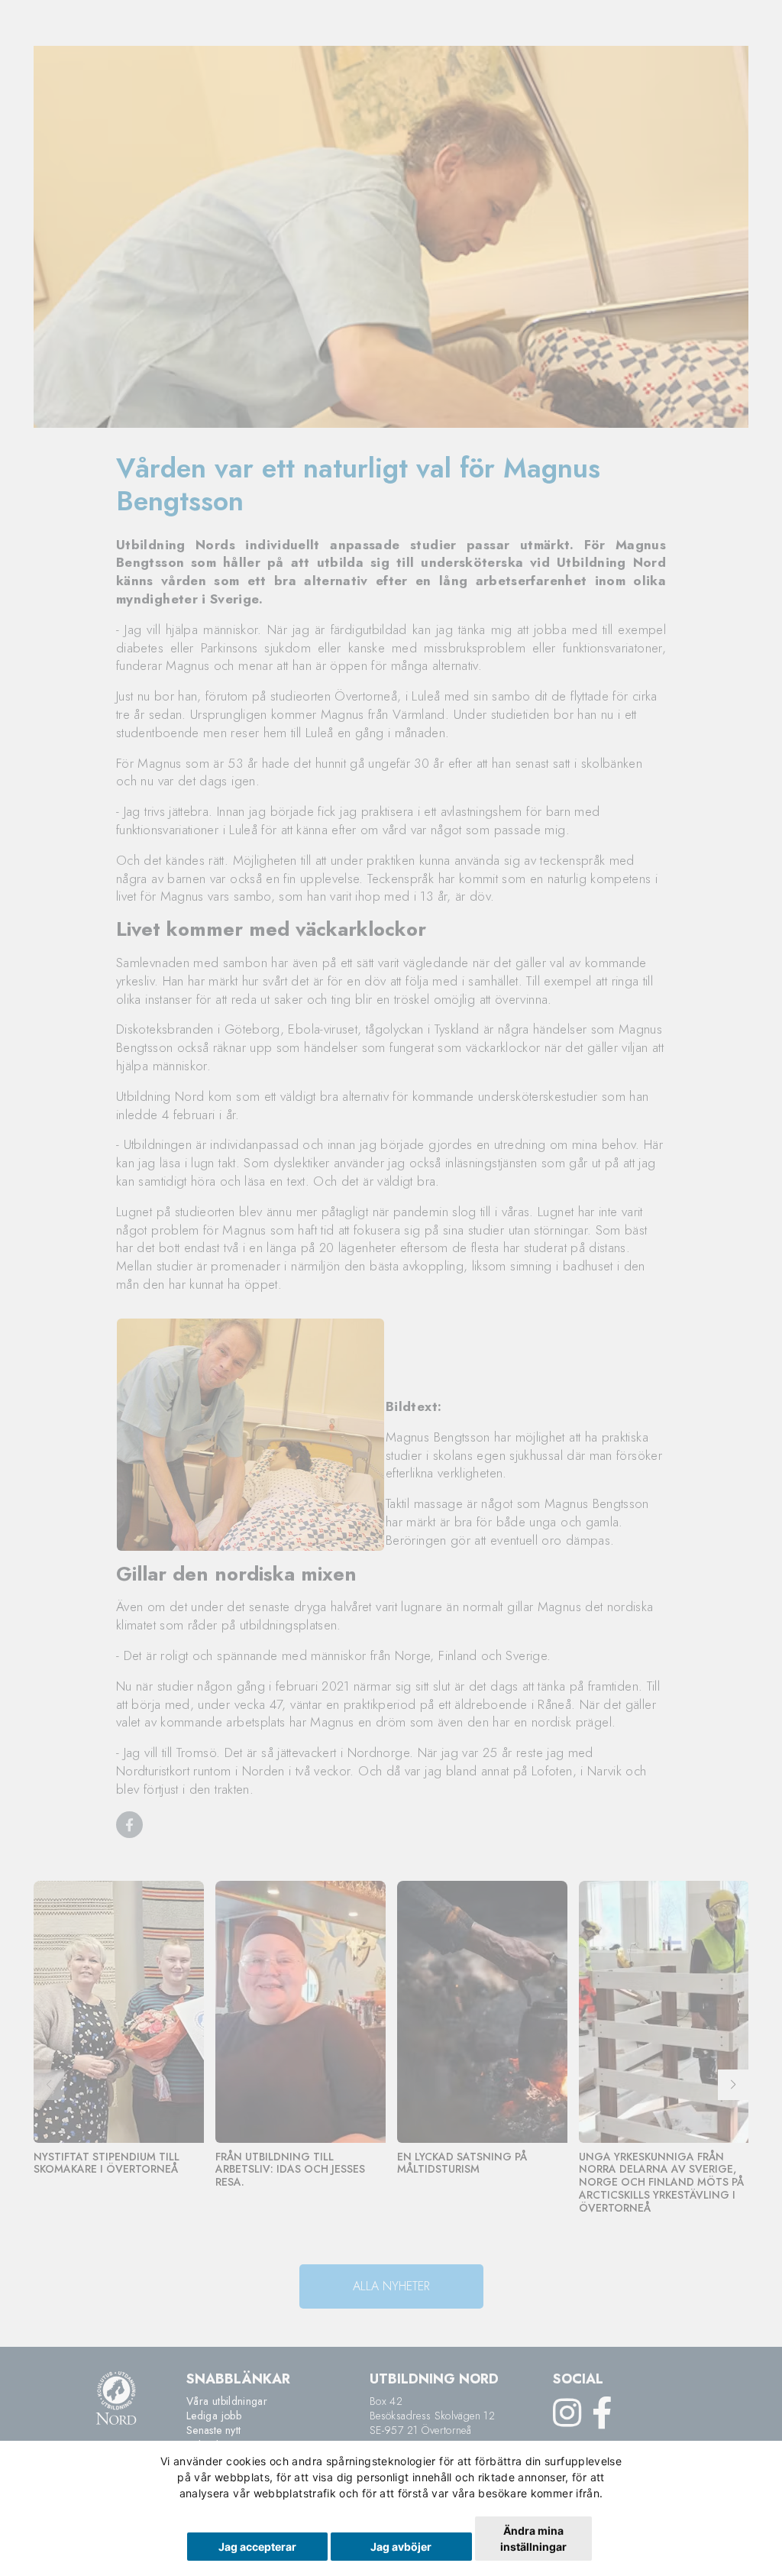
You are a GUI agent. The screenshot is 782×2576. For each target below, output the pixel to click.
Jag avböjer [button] (401, 2547)
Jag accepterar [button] (257, 2547)
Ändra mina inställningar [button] (533, 2539)
